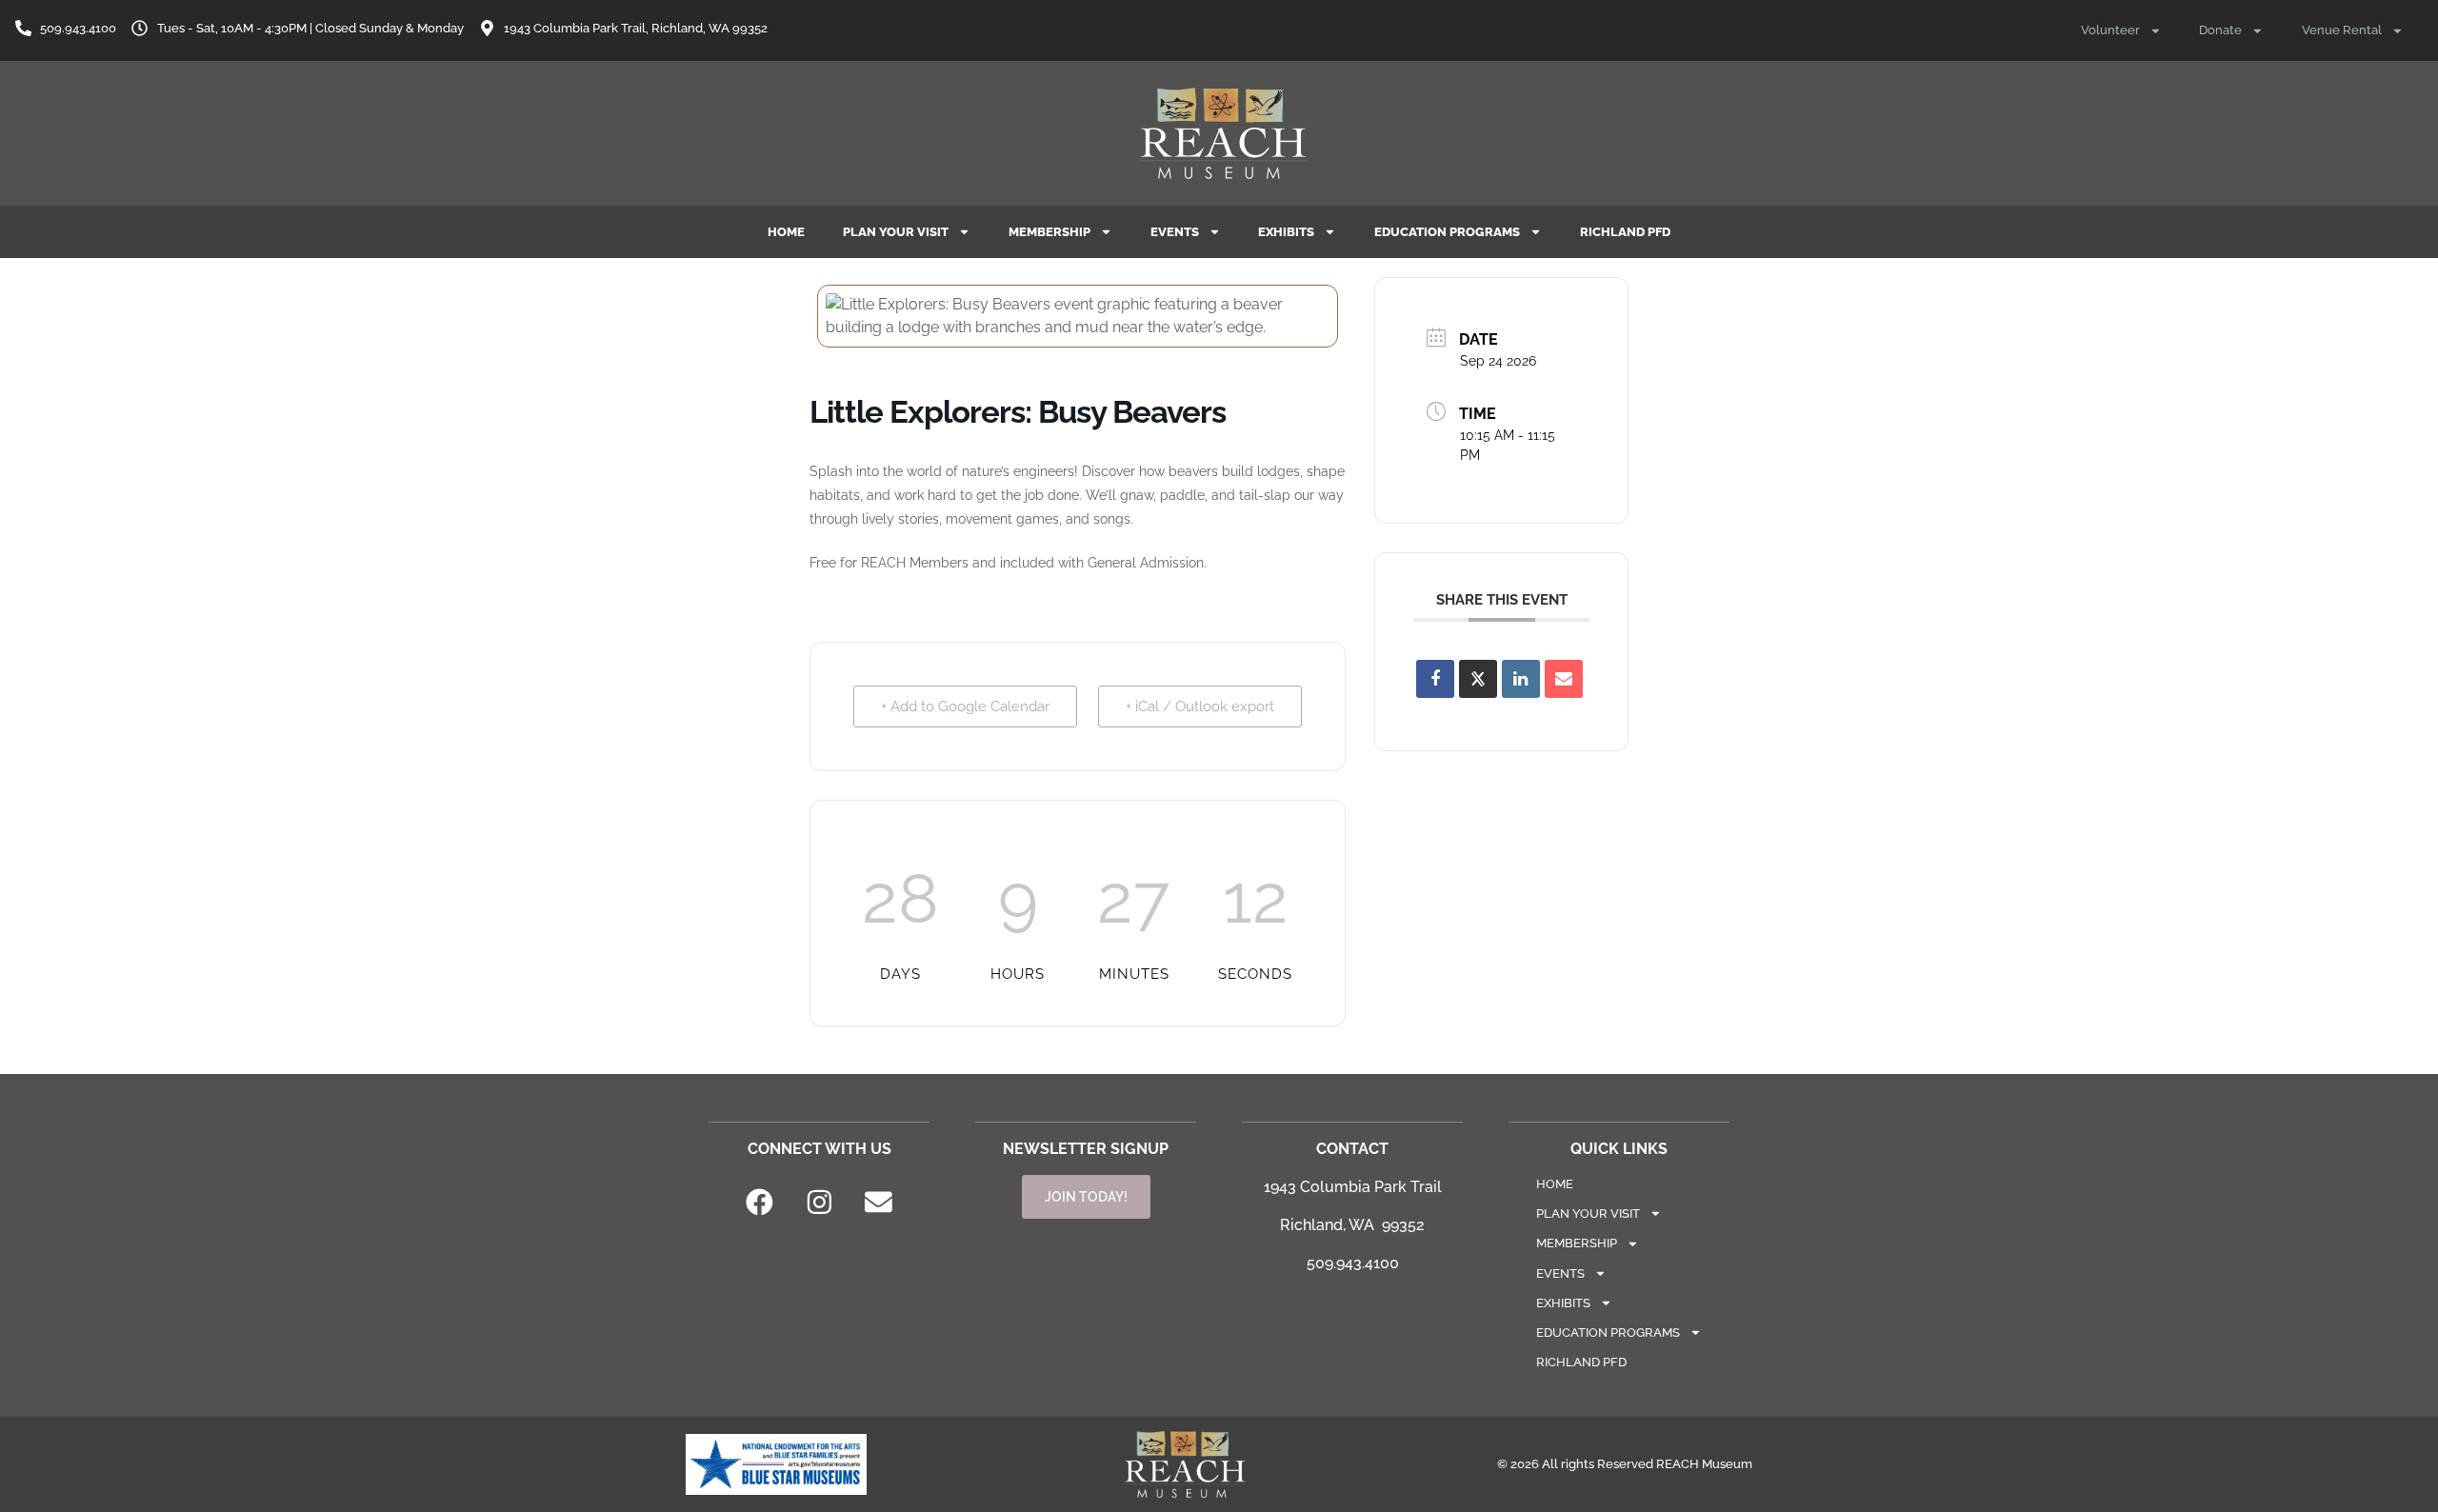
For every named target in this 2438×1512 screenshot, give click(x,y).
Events (1175, 232)
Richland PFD (1625, 232)
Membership (1049, 232)
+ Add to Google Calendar (965, 706)
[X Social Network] (1478, 679)
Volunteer (2110, 30)
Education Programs (1447, 232)
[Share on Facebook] (1435, 679)
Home (786, 232)
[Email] (1564, 679)
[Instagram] (819, 1203)
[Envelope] (879, 1203)
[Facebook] (760, 1203)
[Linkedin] (1521, 679)
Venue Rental (2342, 30)
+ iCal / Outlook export (1200, 706)
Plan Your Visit (896, 232)
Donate (2220, 30)
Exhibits (1286, 232)
